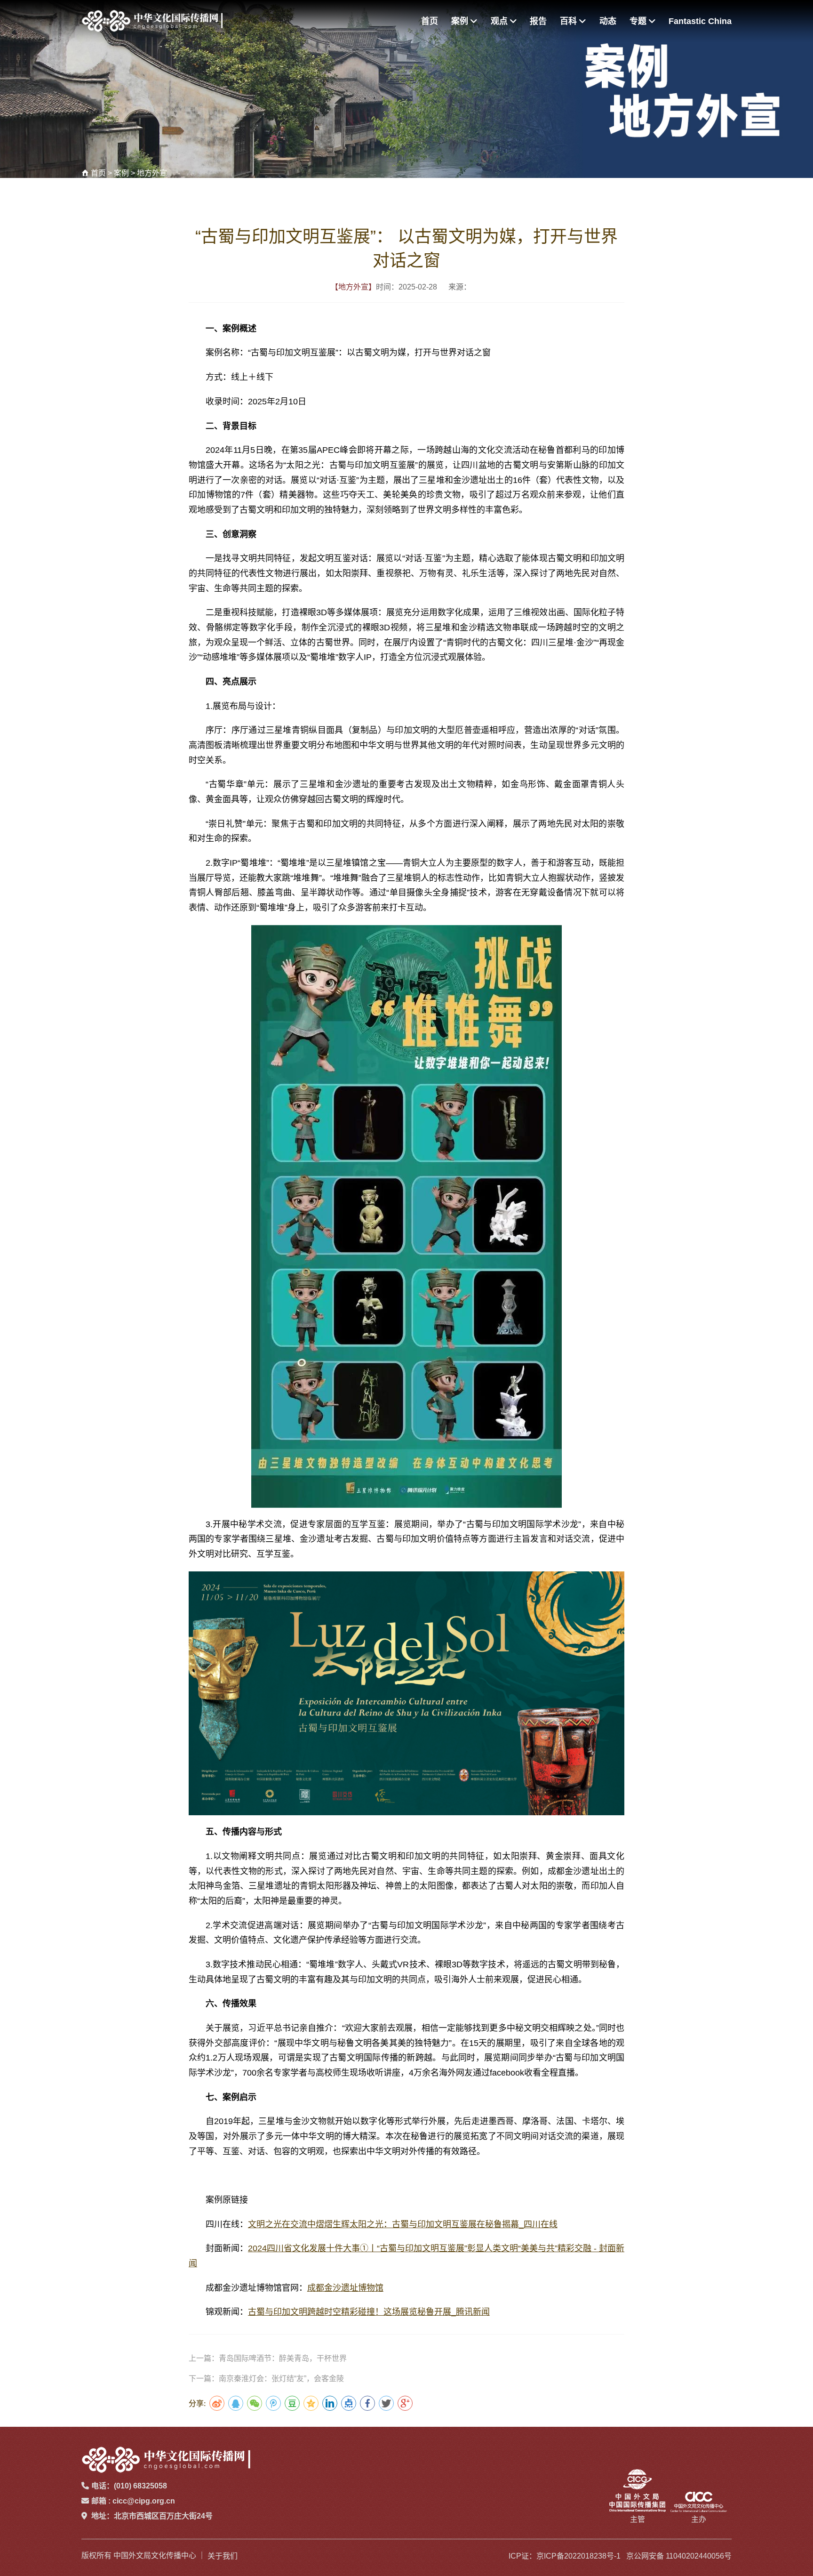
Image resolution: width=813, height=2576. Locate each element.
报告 (538, 21)
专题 (639, 21)
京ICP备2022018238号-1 (578, 2556)
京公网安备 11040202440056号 (679, 2556)
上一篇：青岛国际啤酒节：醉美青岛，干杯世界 (268, 2358)
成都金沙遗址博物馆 (345, 2288)
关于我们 (223, 2556)
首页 (430, 21)
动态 (608, 21)
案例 (461, 21)
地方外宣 (152, 173)
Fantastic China (700, 21)
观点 (500, 21)
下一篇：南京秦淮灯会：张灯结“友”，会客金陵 (266, 2379)
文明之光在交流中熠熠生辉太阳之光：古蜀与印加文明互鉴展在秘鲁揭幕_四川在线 (403, 2224)
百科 (570, 21)
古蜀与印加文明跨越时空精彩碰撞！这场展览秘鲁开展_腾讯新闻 (369, 2312)
